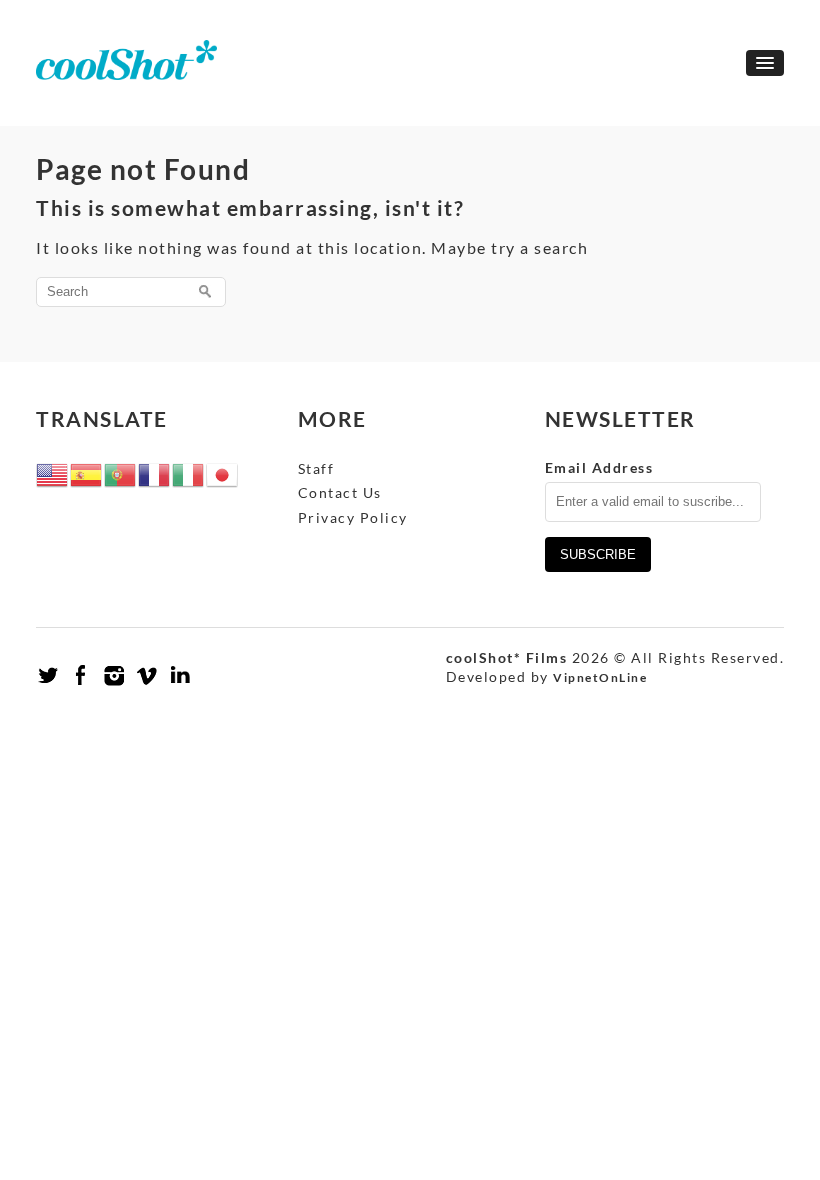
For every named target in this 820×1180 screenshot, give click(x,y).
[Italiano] (189, 472)
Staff (316, 468)
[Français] (155, 472)
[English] (53, 472)
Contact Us (340, 492)
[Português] (121, 472)
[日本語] (223, 472)
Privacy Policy (353, 517)
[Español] (87, 472)
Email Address (599, 467)
